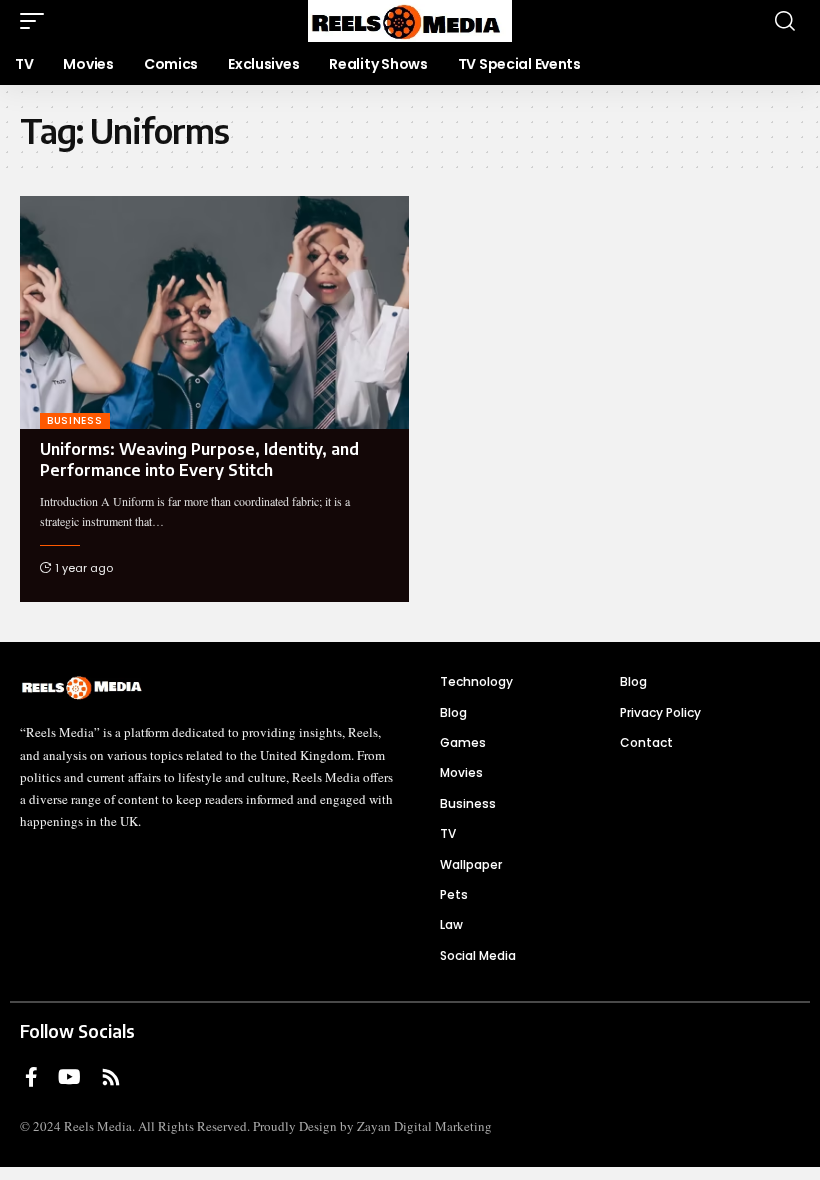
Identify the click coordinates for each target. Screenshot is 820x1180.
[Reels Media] (409, 21)
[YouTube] (69, 1077)
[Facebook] (31, 1077)
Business (75, 420)
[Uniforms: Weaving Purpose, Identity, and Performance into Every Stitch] (214, 312)
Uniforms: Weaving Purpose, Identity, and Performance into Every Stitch (199, 459)
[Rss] (111, 1077)
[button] (37, 21)
